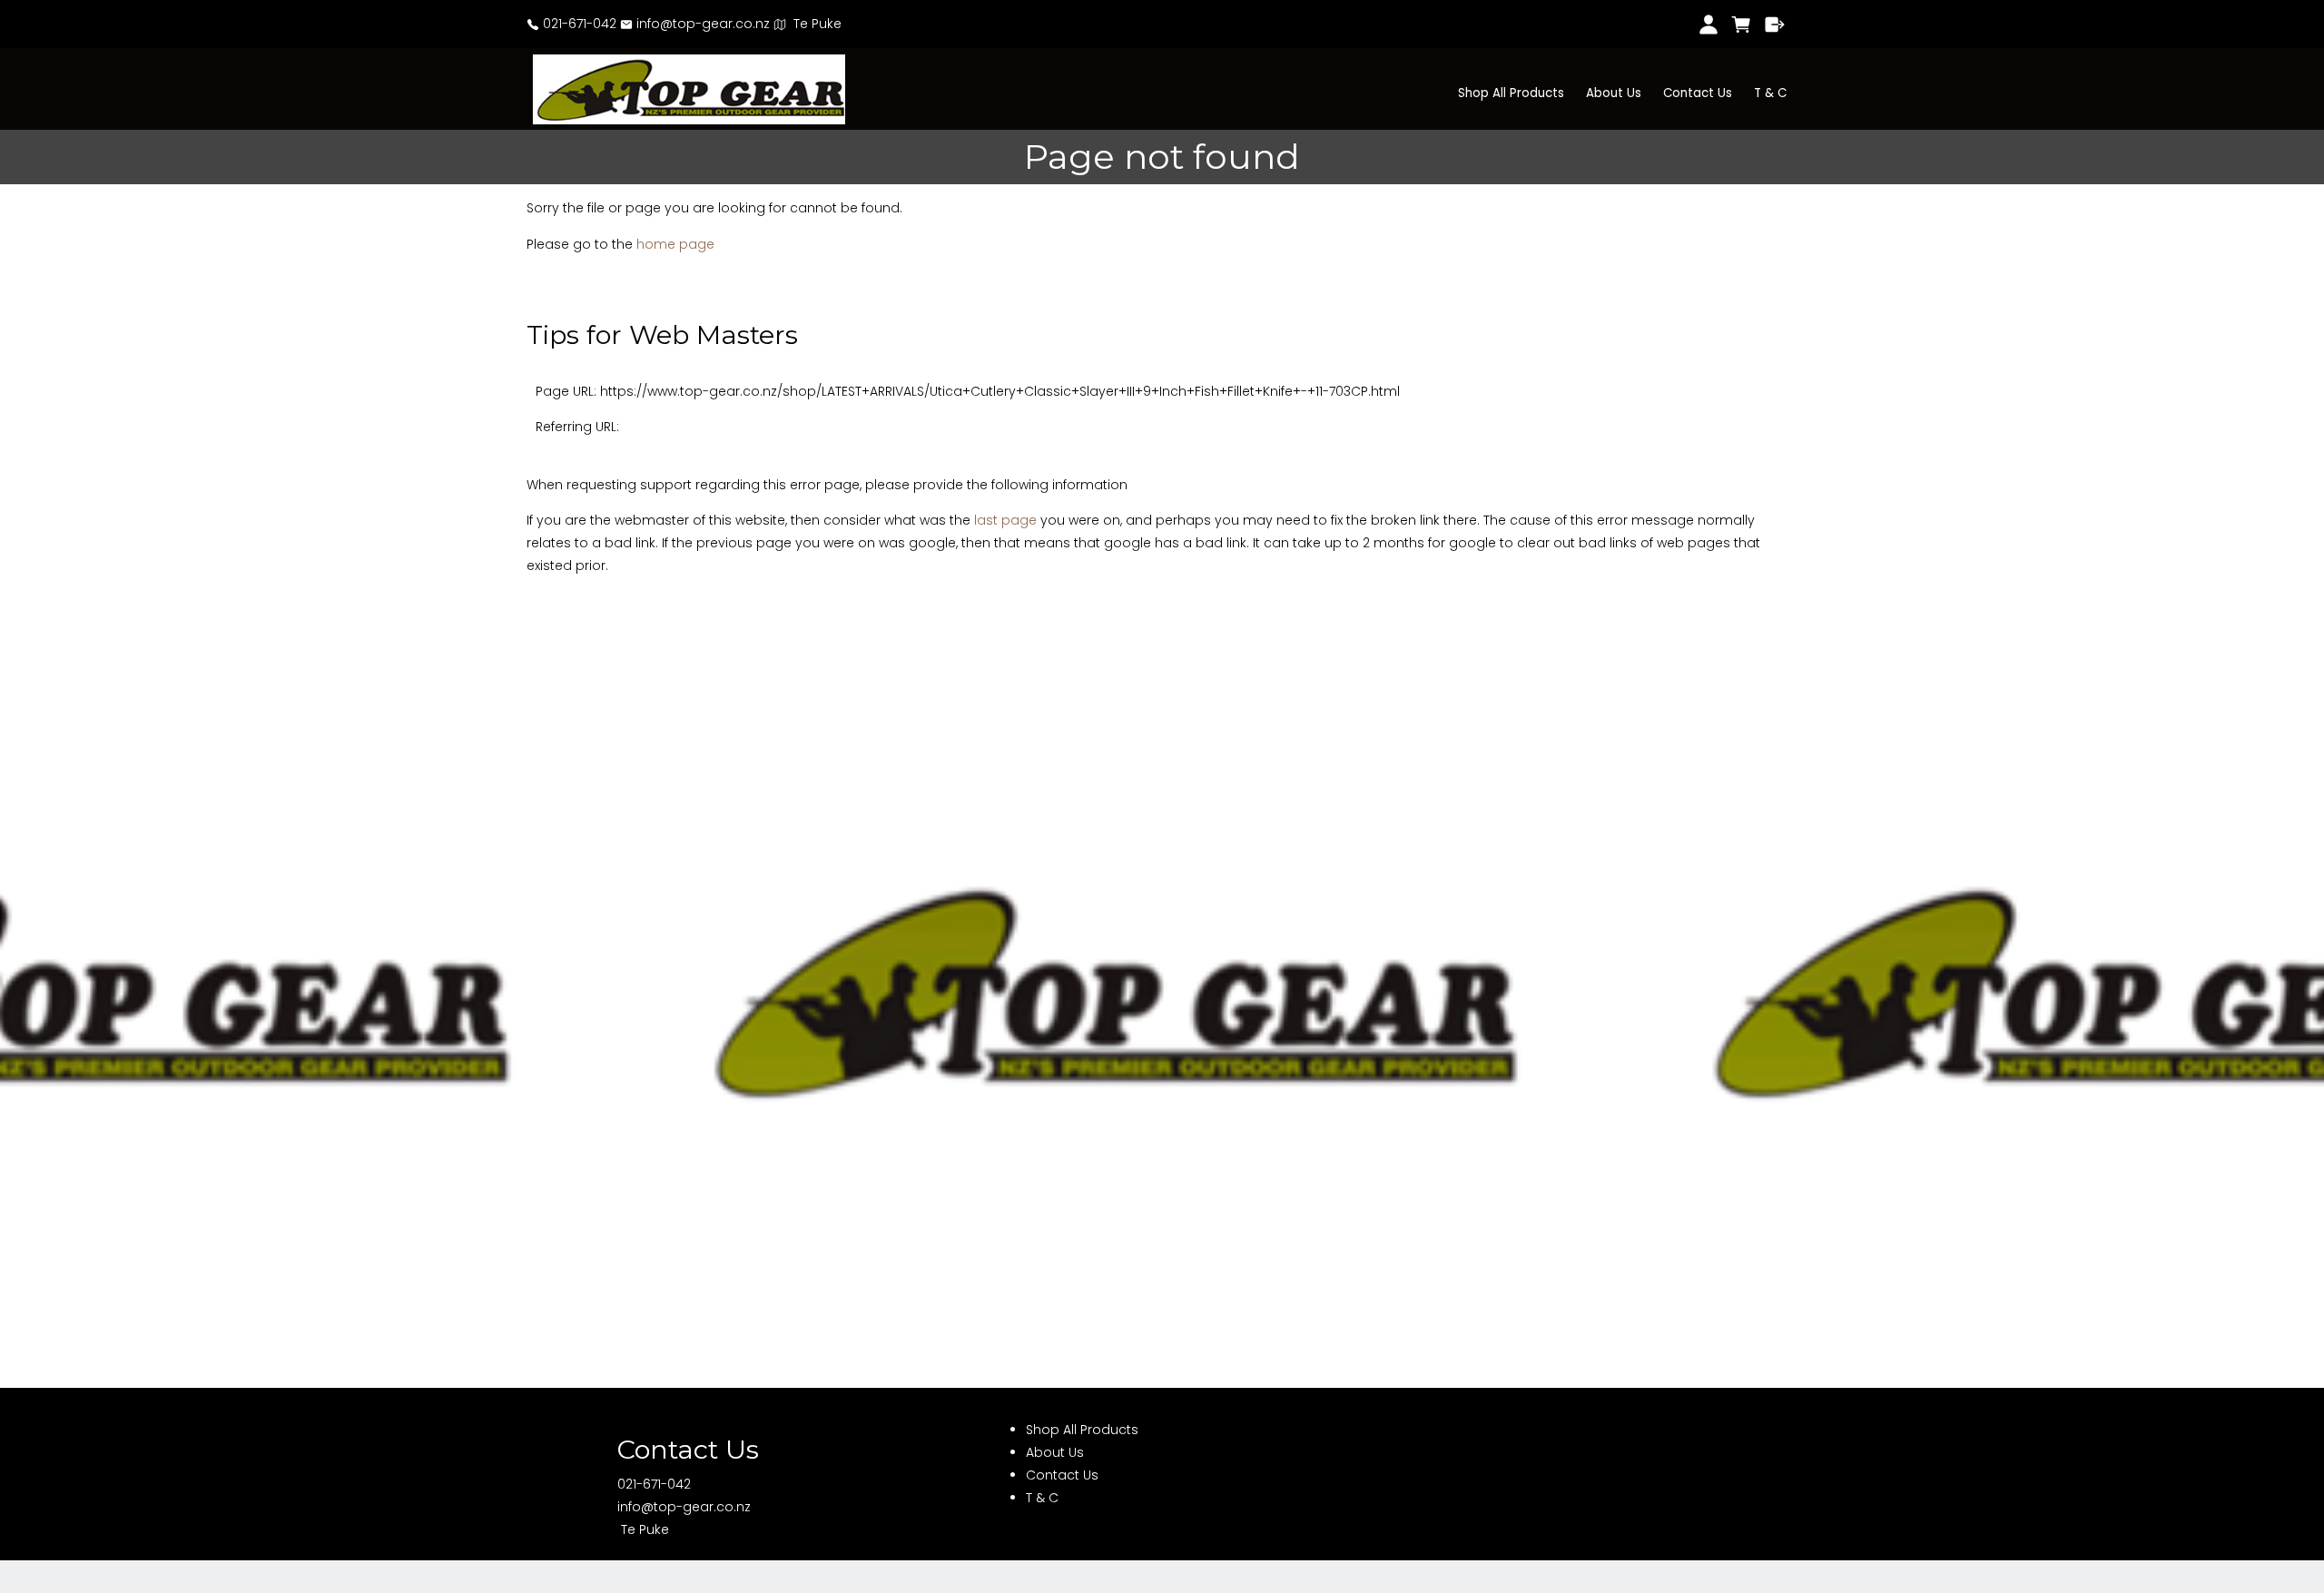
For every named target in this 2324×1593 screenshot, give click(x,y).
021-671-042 (578, 24)
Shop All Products (1511, 93)
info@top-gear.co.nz (701, 24)
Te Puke (814, 24)
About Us (1614, 93)
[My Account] (1708, 25)
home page (675, 244)
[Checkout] (1775, 25)
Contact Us (1698, 93)
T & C (1770, 93)
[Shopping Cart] (1742, 25)
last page (1005, 520)
